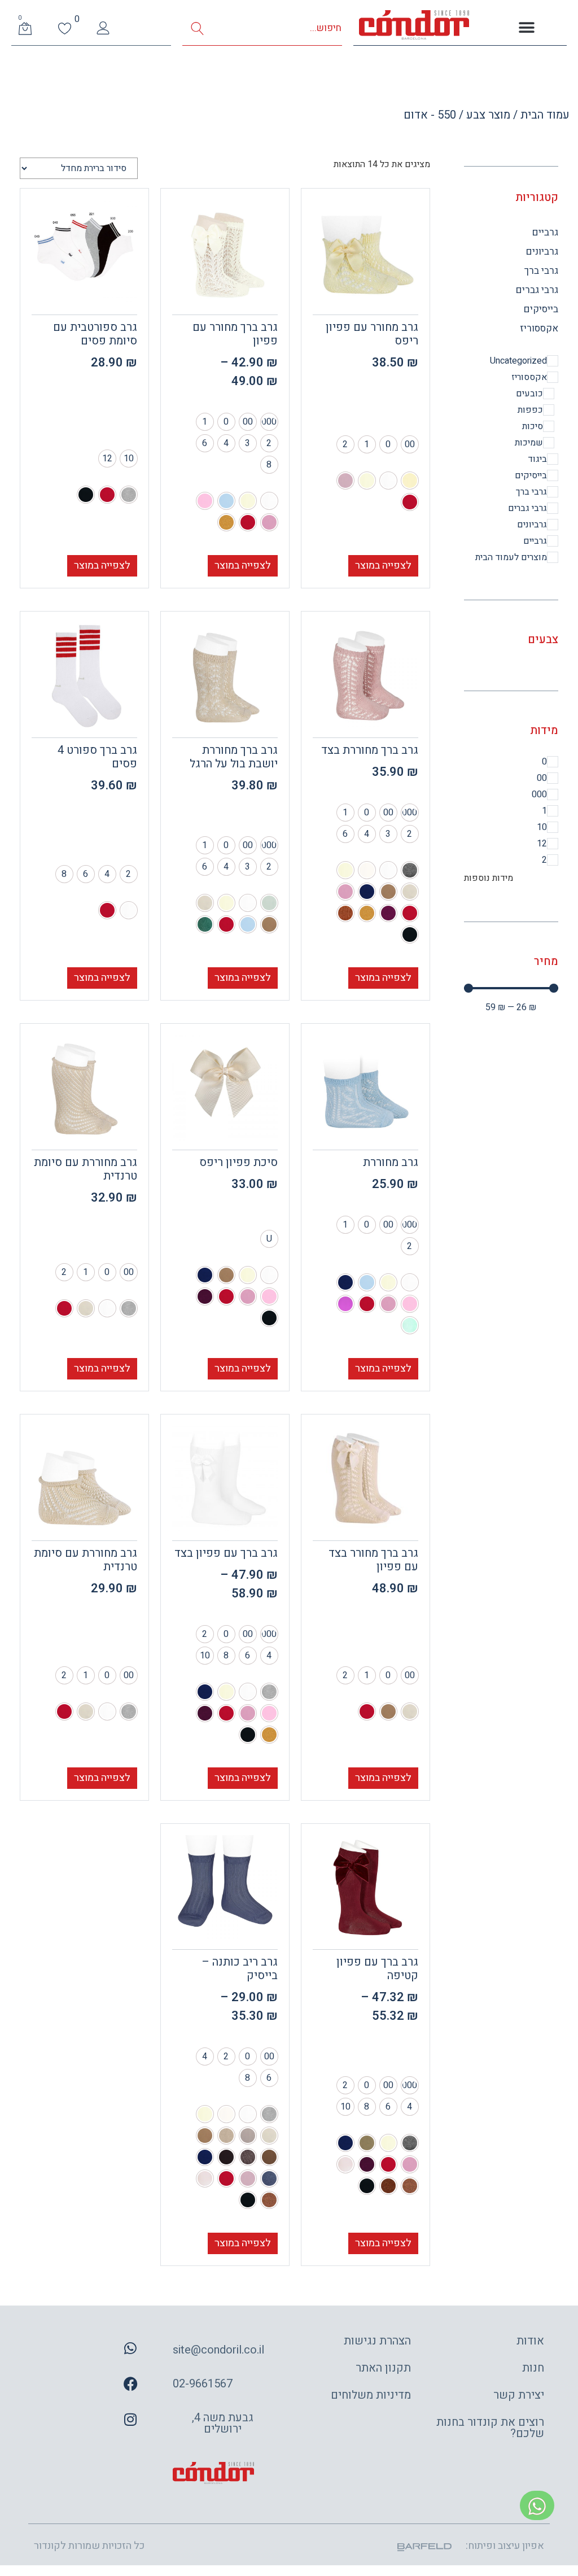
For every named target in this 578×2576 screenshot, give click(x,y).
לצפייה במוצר (383, 566)
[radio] (410, 444)
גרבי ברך (541, 271)
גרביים (545, 232)
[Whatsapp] (130, 2348)
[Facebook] (130, 2383)
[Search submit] (197, 29)
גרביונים (542, 252)
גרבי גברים (537, 290)
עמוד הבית (545, 115)
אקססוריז (539, 328)
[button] (526, 28)
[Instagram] (130, 2419)
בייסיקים (541, 309)
